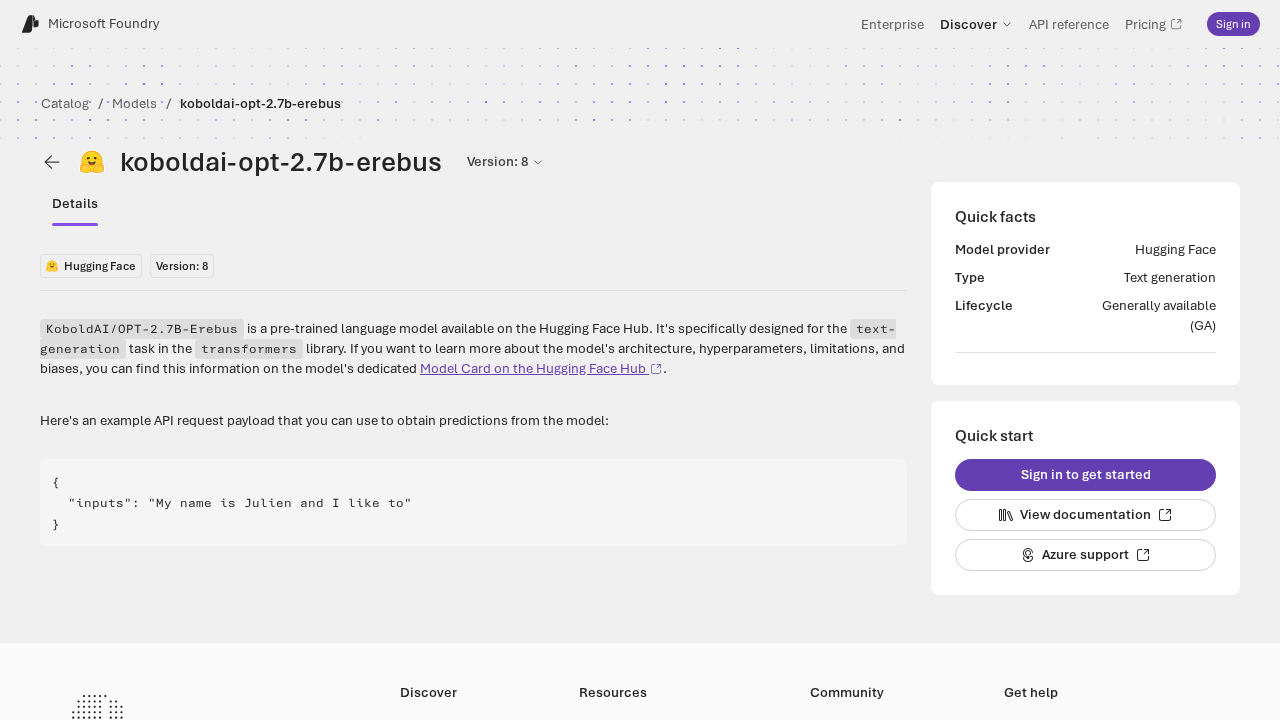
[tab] (75, 204)
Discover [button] (968, 24)
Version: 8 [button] (497, 161)
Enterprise (892, 24)
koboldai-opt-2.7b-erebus (260, 103)
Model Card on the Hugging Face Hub (533, 368)
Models (134, 103)
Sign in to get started (1086, 474)
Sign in (1233, 24)
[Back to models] (52, 162)
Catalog (65, 103)
